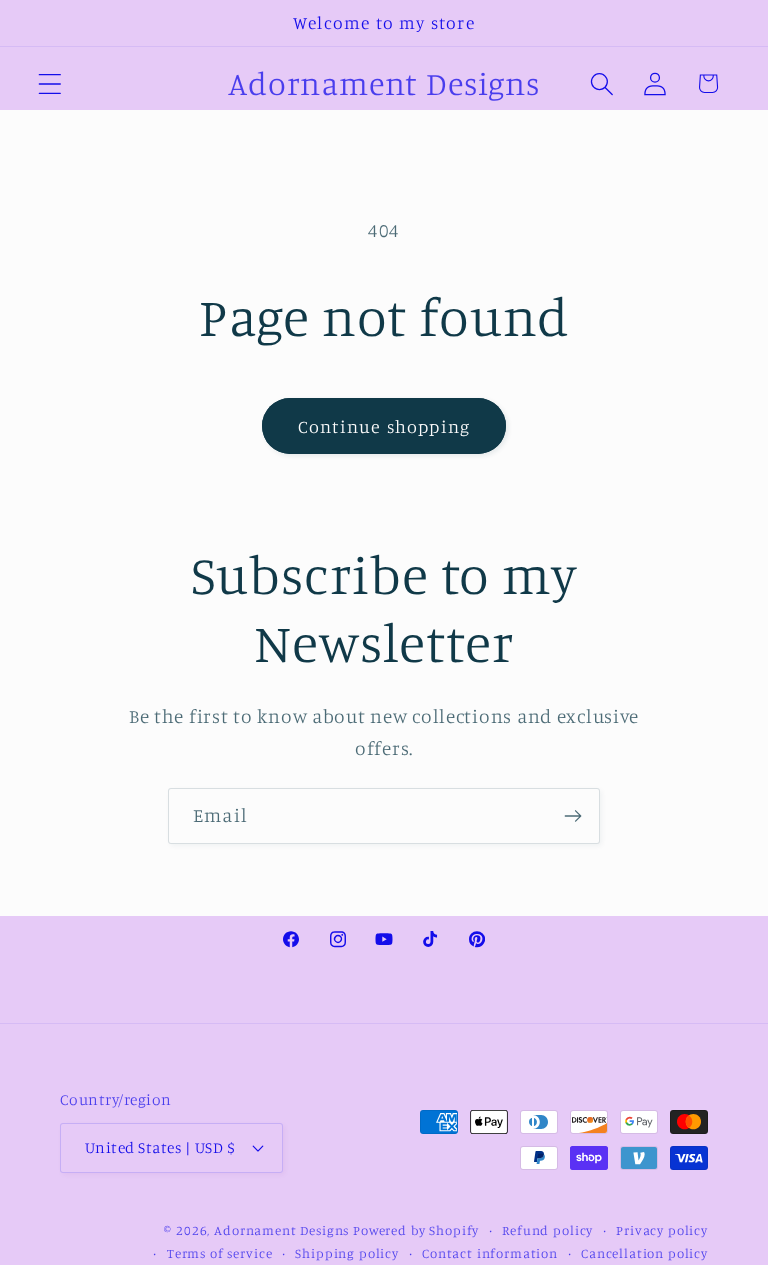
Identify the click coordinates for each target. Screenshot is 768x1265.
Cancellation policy (644, 1253)
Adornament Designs (281, 1230)
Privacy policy (662, 1230)
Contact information (490, 1253)
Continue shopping (384, 426)
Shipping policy (347, 1253)
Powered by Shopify (416, 1230)
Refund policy (547, 1230)
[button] (50, 83)
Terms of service (219, 1253)
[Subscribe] (572, 816)
